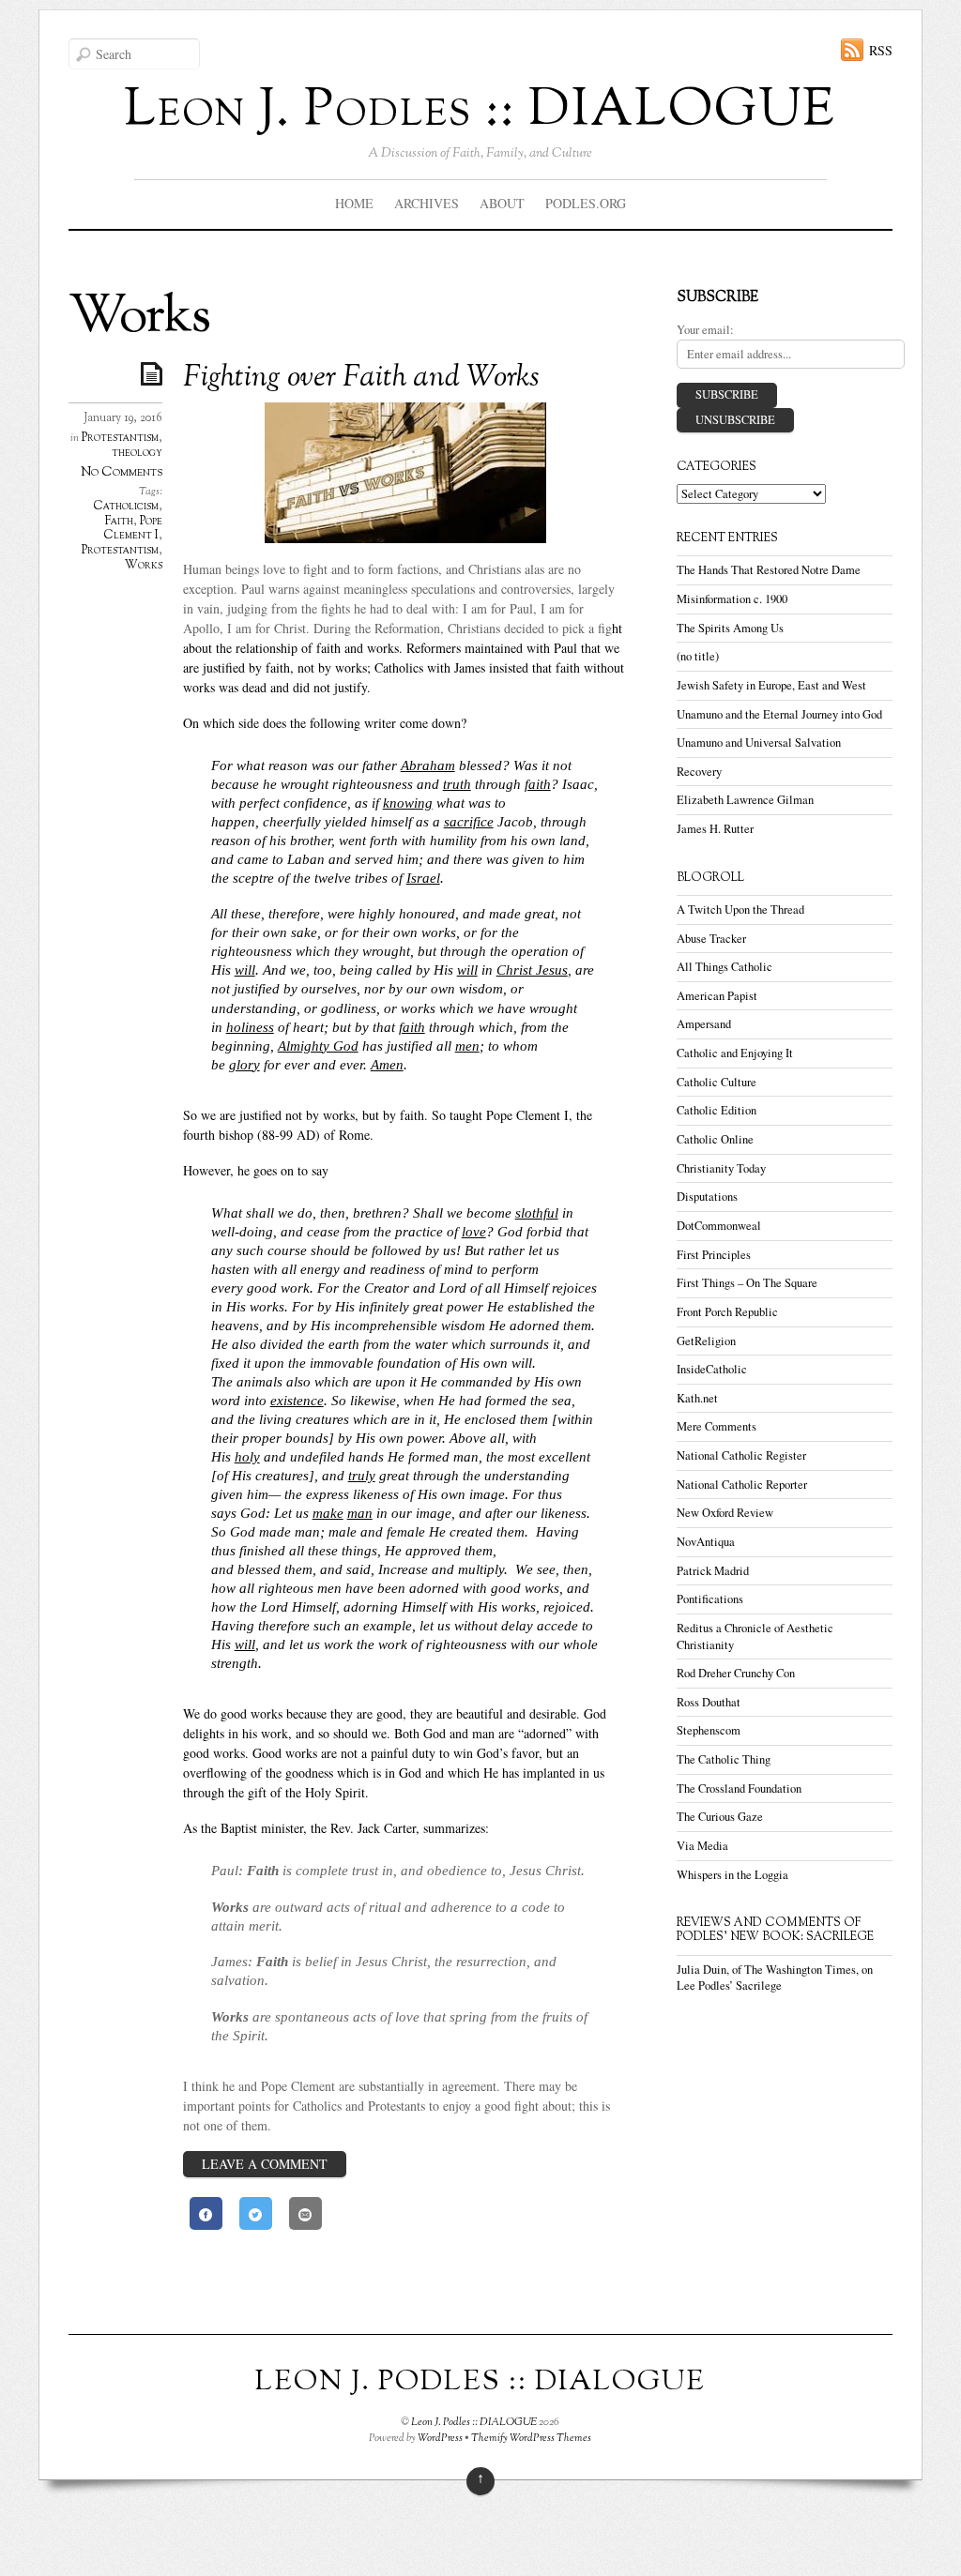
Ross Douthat (709, 1702)
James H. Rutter (715, 829)
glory (244, 1064)
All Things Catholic (725, 967)
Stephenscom (709, 1730)
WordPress (440, 2438)
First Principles (714, 1255)
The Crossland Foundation (739, 1788)
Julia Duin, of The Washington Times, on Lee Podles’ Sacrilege (775, 1978)
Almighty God (318, 1046)
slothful (537, 1212)
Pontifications (710, 1599)
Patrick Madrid (713, 1571)
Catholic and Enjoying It (735, 1053)
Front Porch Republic (727, 1312)
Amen (387, 1064)
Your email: (705, 330)
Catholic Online (715, 1139)
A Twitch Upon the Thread (740, 909)
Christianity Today (721, 1168)
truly (362, 1475)
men (467, 1046)
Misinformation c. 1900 (732, 599)
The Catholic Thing (724, 1759)
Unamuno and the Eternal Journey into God (779, 714)
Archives (427, 203)
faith (538, 784)
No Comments (122, 472)
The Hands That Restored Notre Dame (769, 570)
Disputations (707, 1197)
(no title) (698, 656)
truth (457, 784)
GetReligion (706, 1341)
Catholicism (126, 507)
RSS (881, 50)
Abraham (428, 765)
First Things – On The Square (747, 1283)
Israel (423, 878)
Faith (119, 522)
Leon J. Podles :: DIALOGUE (474, 2422)
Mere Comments (717, 1426)
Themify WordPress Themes (531, 2438)
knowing (408, 803)
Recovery (699, 772)
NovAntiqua (706, 1542)
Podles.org (586, 203)
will (245, 970)
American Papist (717, 996)
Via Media (702, 1846)
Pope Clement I (133, 529)
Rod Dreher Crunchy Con (736, 1673)
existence (297, 1400)
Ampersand (704, 1024)
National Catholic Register (741, 1455)
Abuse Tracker (711, 939)
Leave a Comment (265, 2164)
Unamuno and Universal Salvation (759, 742)
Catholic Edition (717, 1110)
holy (247, 1456)
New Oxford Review (725, 1513)
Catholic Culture (717, 1082)
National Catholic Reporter (742, 1485)
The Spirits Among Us (730, 628)
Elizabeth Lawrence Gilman (745, 800)
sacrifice (469, 821)
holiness (250, 1027)
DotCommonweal (719, 1226)
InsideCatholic (712, 1369)
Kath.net (697, 1398)
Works (144, 566)
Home (354, 203)
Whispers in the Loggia (732, 1875)
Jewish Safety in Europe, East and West (771, 685)
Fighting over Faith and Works (361, 378)
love (474, 1231)
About (502, 203)
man (360, 1513)
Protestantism (120, 438)
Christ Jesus (532, 970)
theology (137, 453)
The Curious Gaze (720, 1817)
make (328, 1513)
